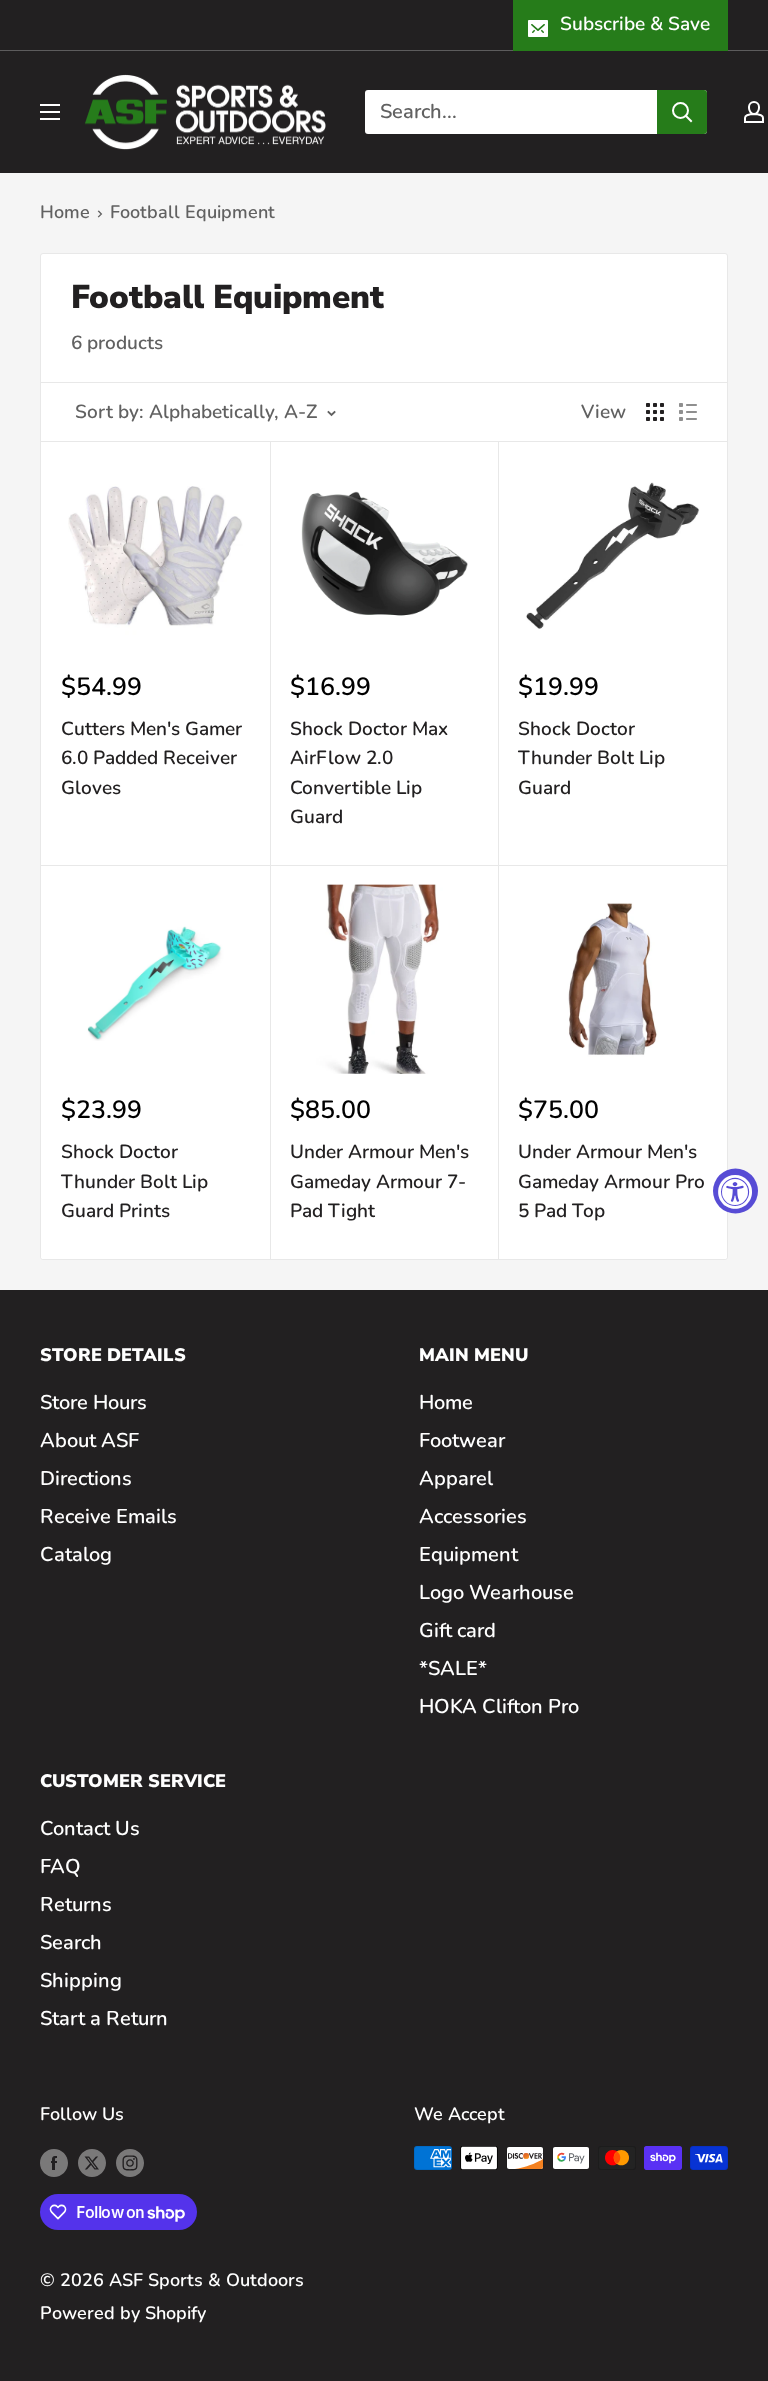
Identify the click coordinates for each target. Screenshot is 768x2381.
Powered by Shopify (123, 2313)
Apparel (456, 1478)
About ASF (89, 1440)
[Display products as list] (688, 412)
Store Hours (93, 1402)
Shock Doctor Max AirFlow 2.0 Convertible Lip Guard (369, 773)
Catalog (76, 1554)
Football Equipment (192, 212)
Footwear (462, 1440)
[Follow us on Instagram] (130, 2163)
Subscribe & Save (635, 24)
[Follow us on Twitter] (92, 2163)
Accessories (473, 1516)
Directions (86, 1478)
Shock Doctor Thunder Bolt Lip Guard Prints (134, 1181)
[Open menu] (50, 112)
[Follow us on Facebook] (54, 2163)
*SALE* (453, 1668)
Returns (76, 1904)
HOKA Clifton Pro (499, 1706)
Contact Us (90, 1828)
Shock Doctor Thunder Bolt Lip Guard (591, 758)
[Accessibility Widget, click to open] (735, 1190)
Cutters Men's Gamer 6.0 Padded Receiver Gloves (151, 758)
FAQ (60, 1866)
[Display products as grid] (655, 412)
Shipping (81, 1980)
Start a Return (104, 2018)
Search (71, 1942)
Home (65, 212)
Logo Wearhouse (496, 1592)
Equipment (468, 1554)
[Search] (682, 112)
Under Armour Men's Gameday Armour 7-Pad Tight (379, 1181)
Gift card (457, 1630)
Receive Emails (108, 1516)
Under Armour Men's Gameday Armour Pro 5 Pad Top (611, 1181)
